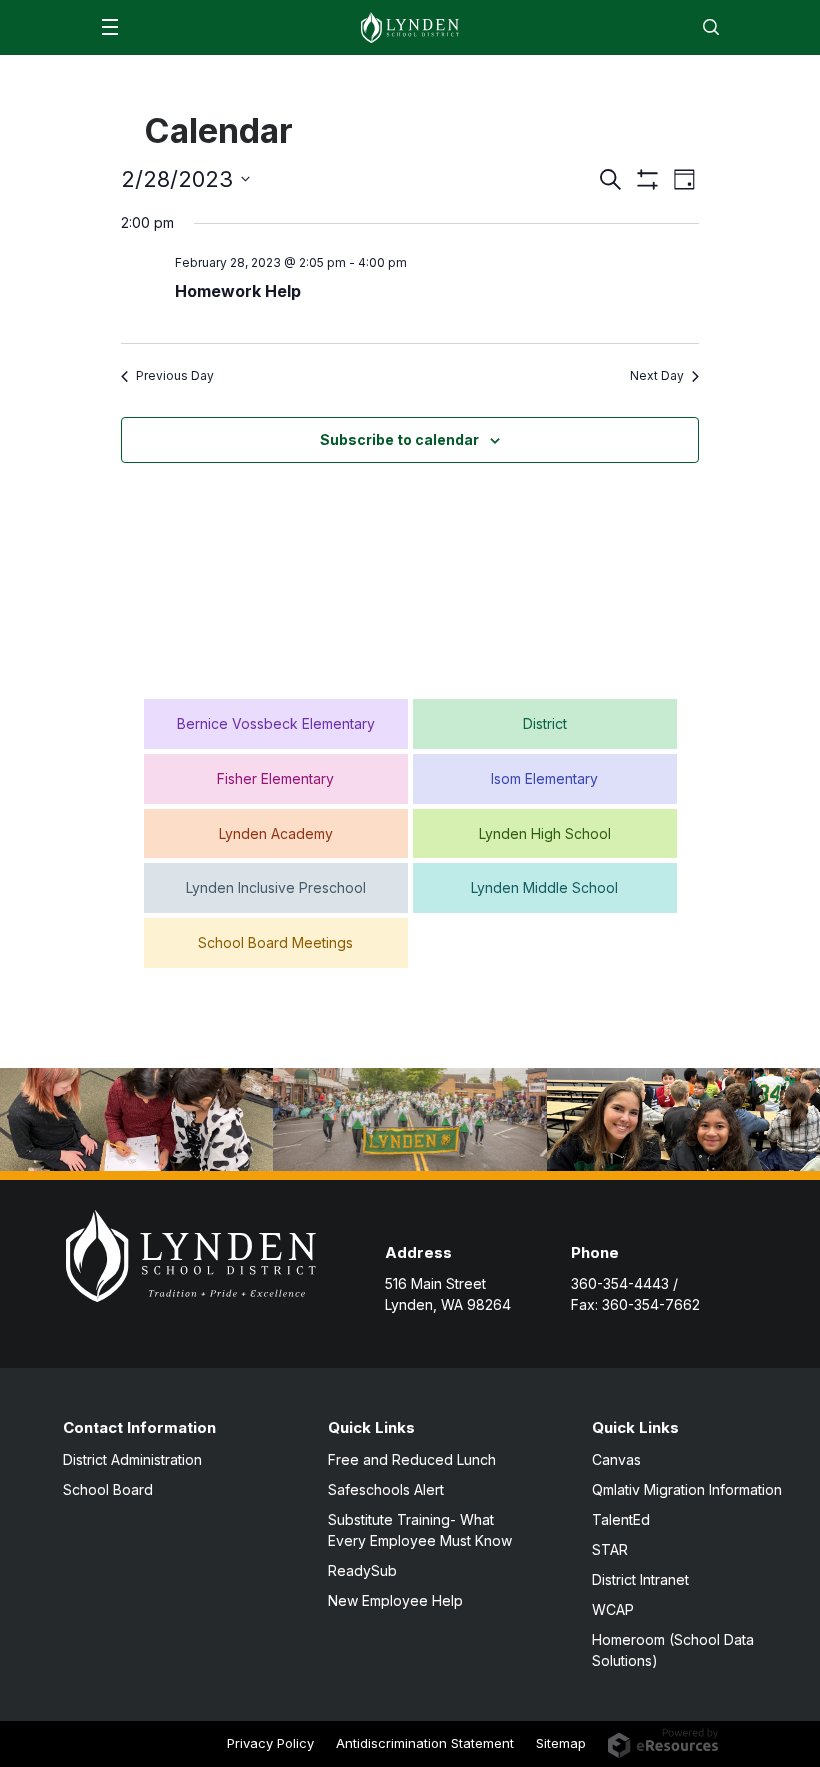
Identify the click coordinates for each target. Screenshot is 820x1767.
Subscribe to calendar (399, 439)
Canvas (616, 1459)
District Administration (132, 1459)
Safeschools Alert (386, 1489)
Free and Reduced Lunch (412, 1459)
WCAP (613, 1609)
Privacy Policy (270, 1743)
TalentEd (621, 1519)
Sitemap (561, 1743)
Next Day (657, 375)
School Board (108, 1489)
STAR (610, 1549)
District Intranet (640, 1579)
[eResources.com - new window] (663, 1741)
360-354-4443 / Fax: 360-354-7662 (635, 1294)
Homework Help (238, 291)
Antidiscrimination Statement (425, 1743)
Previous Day (175, 375)
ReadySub (362, 1570)
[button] (110, 27)
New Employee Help (395, 1600)
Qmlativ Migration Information (687, 1489)
